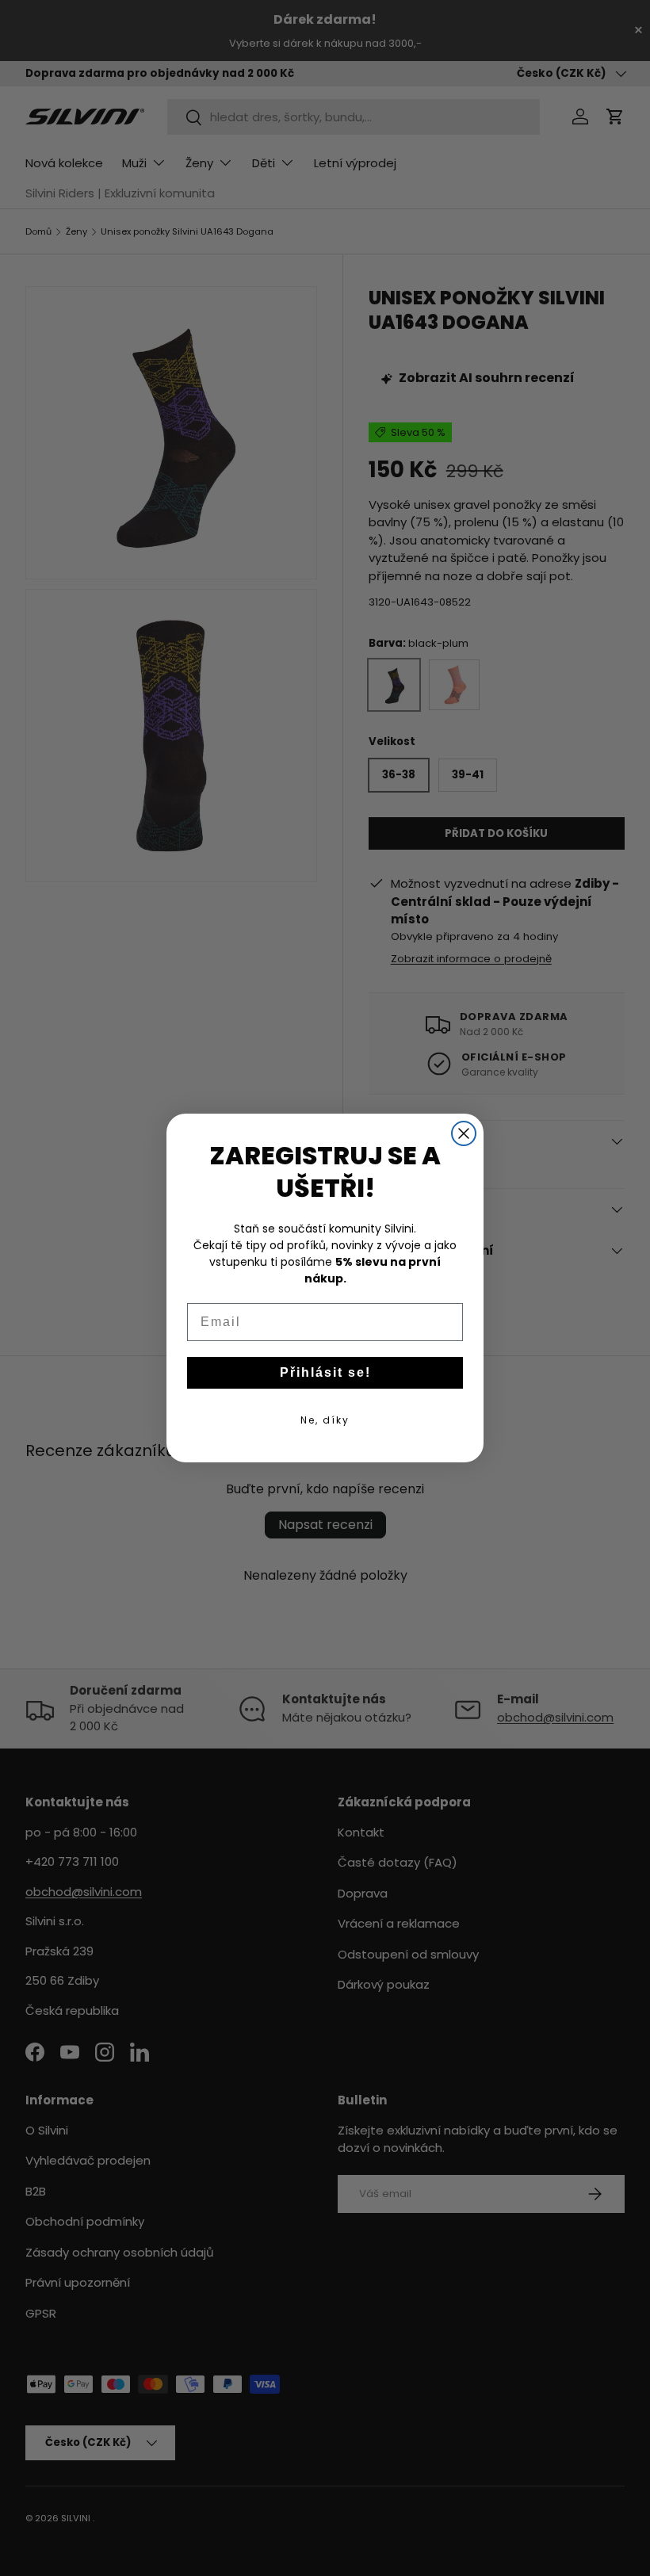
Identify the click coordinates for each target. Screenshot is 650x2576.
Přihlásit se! (325, 1372)
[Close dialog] (464, 1133)
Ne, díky (325, 1420)
